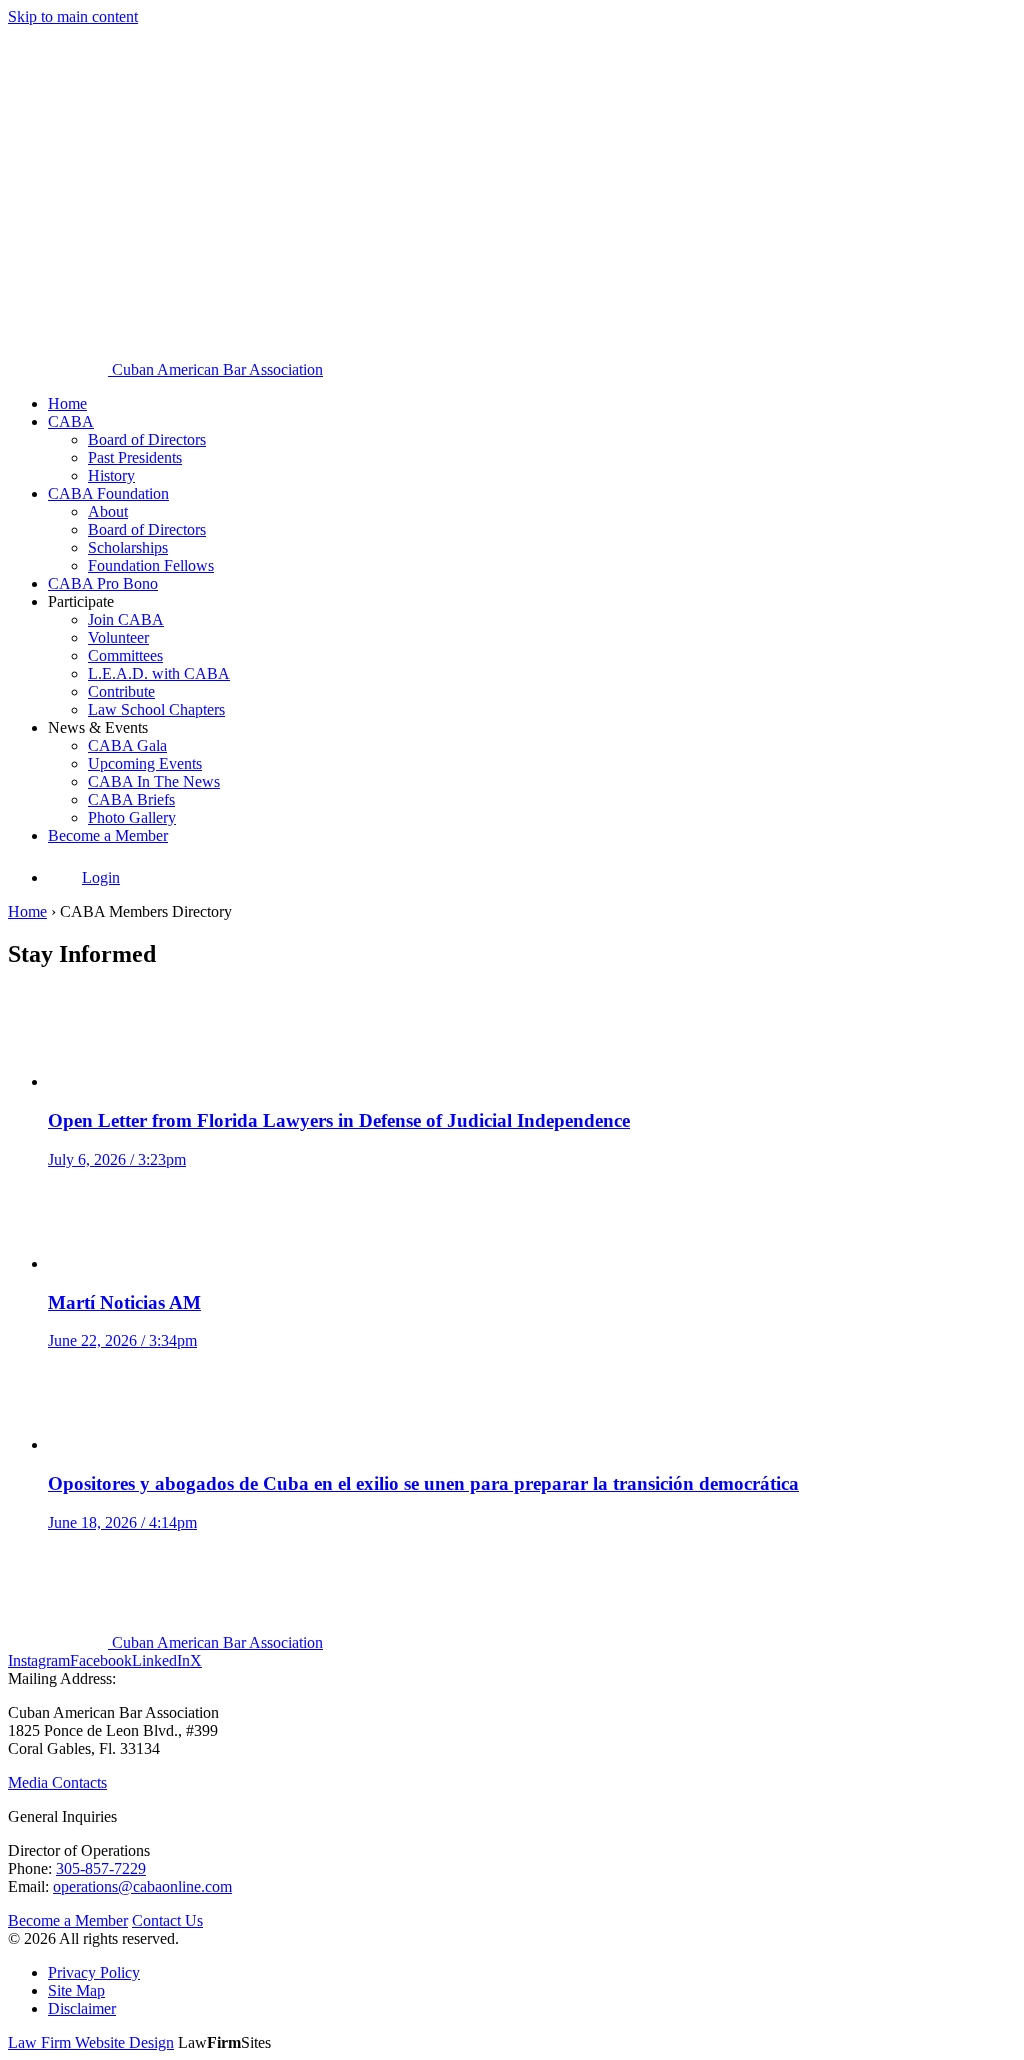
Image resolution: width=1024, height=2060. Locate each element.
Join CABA (126, 619)
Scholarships (128, 547)
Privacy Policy (94, 1972)
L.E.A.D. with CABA (159, 673)
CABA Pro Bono (103, 583)
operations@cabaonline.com (142, 1886)
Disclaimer (82, 2008)
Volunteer (118, 637)
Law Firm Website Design (91, 2042)
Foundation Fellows (151, 565)
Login (101, 877)
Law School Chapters (156, 709)
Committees (125, 655)
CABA (71, 421)
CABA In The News (154, 781)
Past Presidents (135, 457)
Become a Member (108, 835)
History (111, 475)
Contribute (121, 691)
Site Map (76, 1990)
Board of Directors (147, 439)
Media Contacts (57, 1782)
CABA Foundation (108, 493)
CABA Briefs (131, 799)
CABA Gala (127, 745)
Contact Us (167, 1920)
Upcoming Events (145, 763)
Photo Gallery (132, 817)
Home (67, 403)
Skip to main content (73, 16)
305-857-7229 (101, 1868)
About (108, 511)
